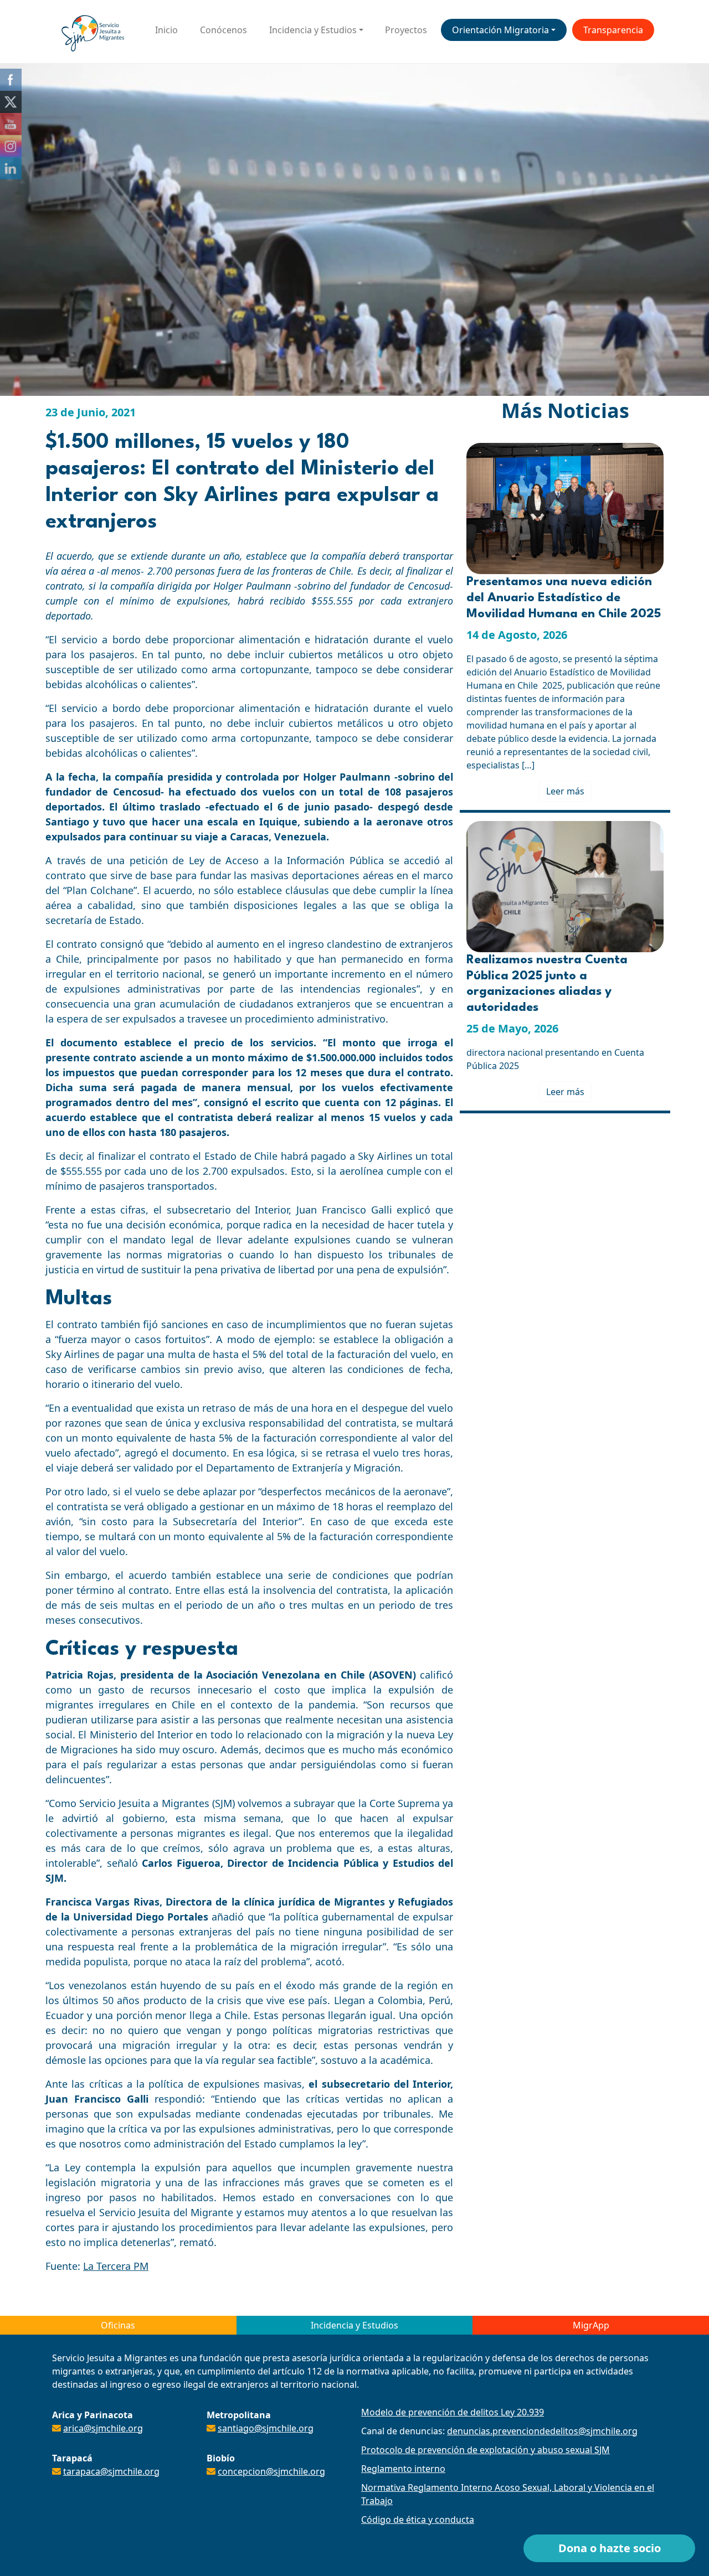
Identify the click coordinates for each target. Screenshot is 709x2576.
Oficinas (118, 2325)
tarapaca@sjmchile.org (111, 2471)
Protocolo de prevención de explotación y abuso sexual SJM (485, 2450)
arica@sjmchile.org (103, 2428)
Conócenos (224, 30)
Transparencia (613, 30)
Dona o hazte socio (610, 2548)
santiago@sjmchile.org (266, 2428)
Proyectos (406, 30)
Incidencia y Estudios (313, 30)
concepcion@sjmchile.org (271, 2471)
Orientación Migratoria (500, 30)
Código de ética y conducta (418, 2520)
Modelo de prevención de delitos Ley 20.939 (453, 2412)
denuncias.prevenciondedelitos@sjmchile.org (542, 2431)
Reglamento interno (403, 2469)
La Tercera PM (116, 2266)
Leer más (565, 791)
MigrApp (591, 2325)
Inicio (166, 30)
